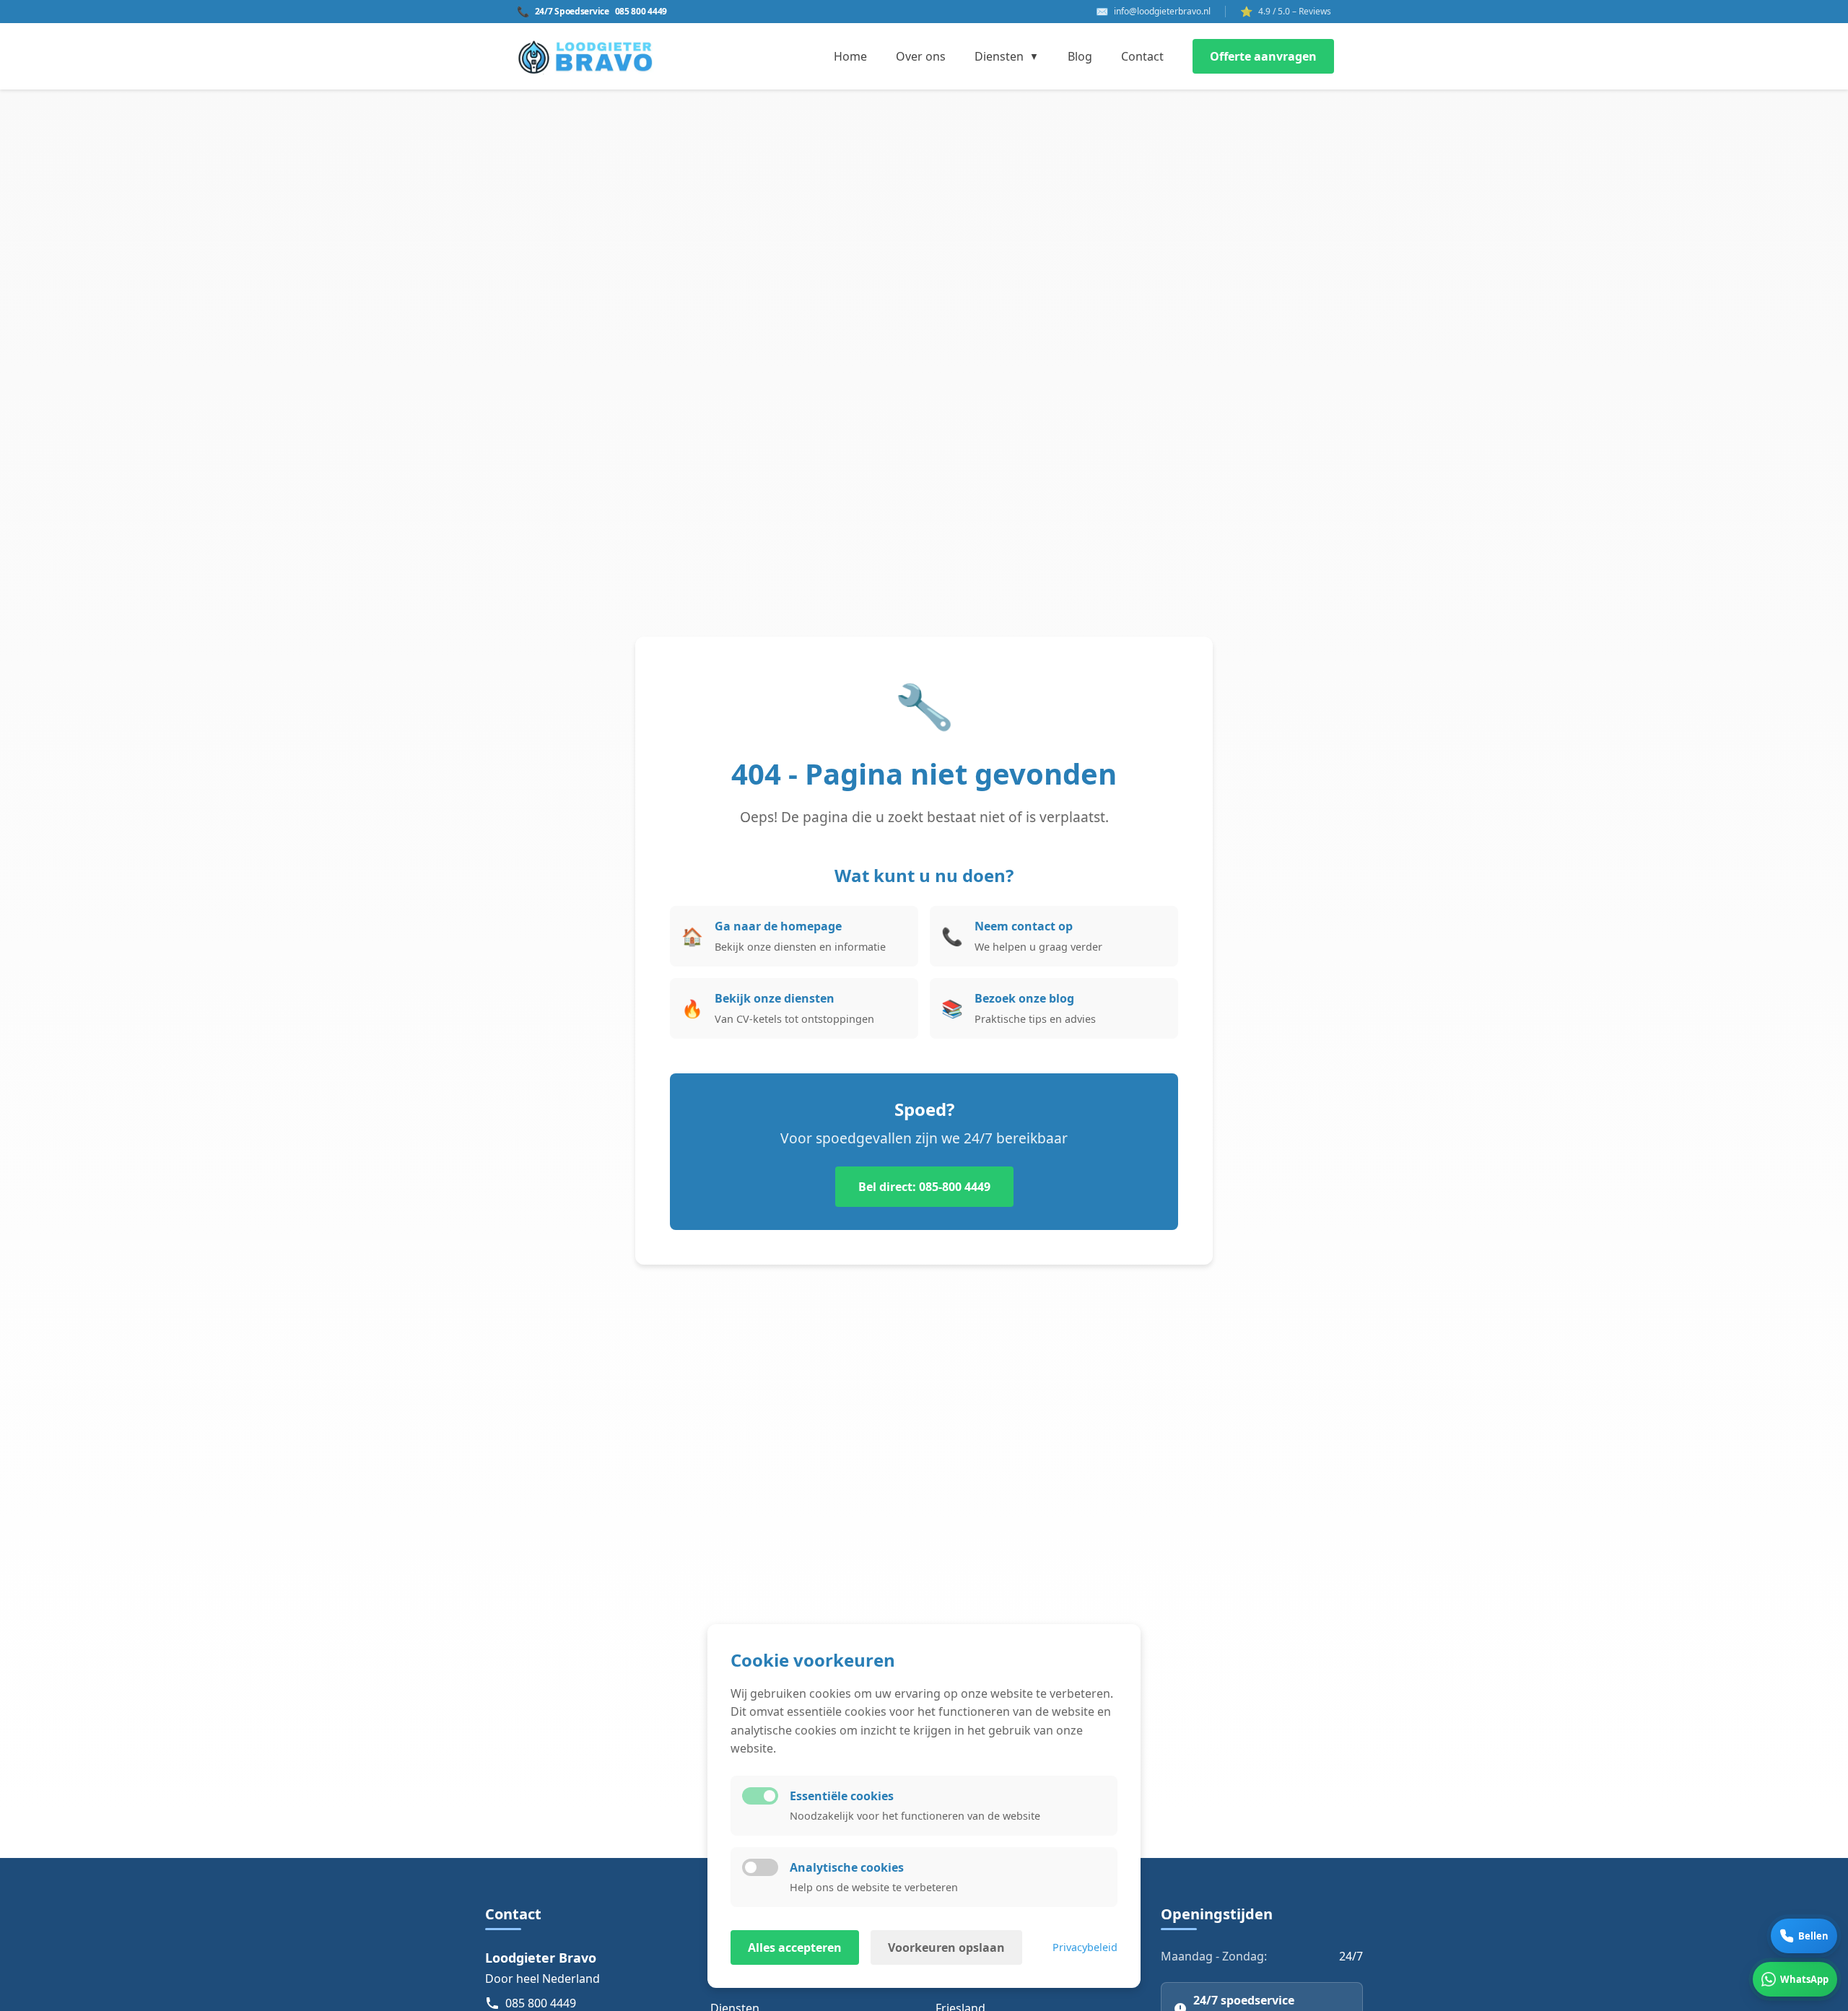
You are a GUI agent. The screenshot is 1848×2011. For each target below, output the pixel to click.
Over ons (921, 56)
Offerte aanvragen (1263, 56)
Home (850, 56)
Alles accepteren (795, 1947)
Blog (1080, 56)
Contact (1142, 56)
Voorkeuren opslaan (946, 1947)
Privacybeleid (1085, 1947)
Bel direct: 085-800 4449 (924, 1187)
